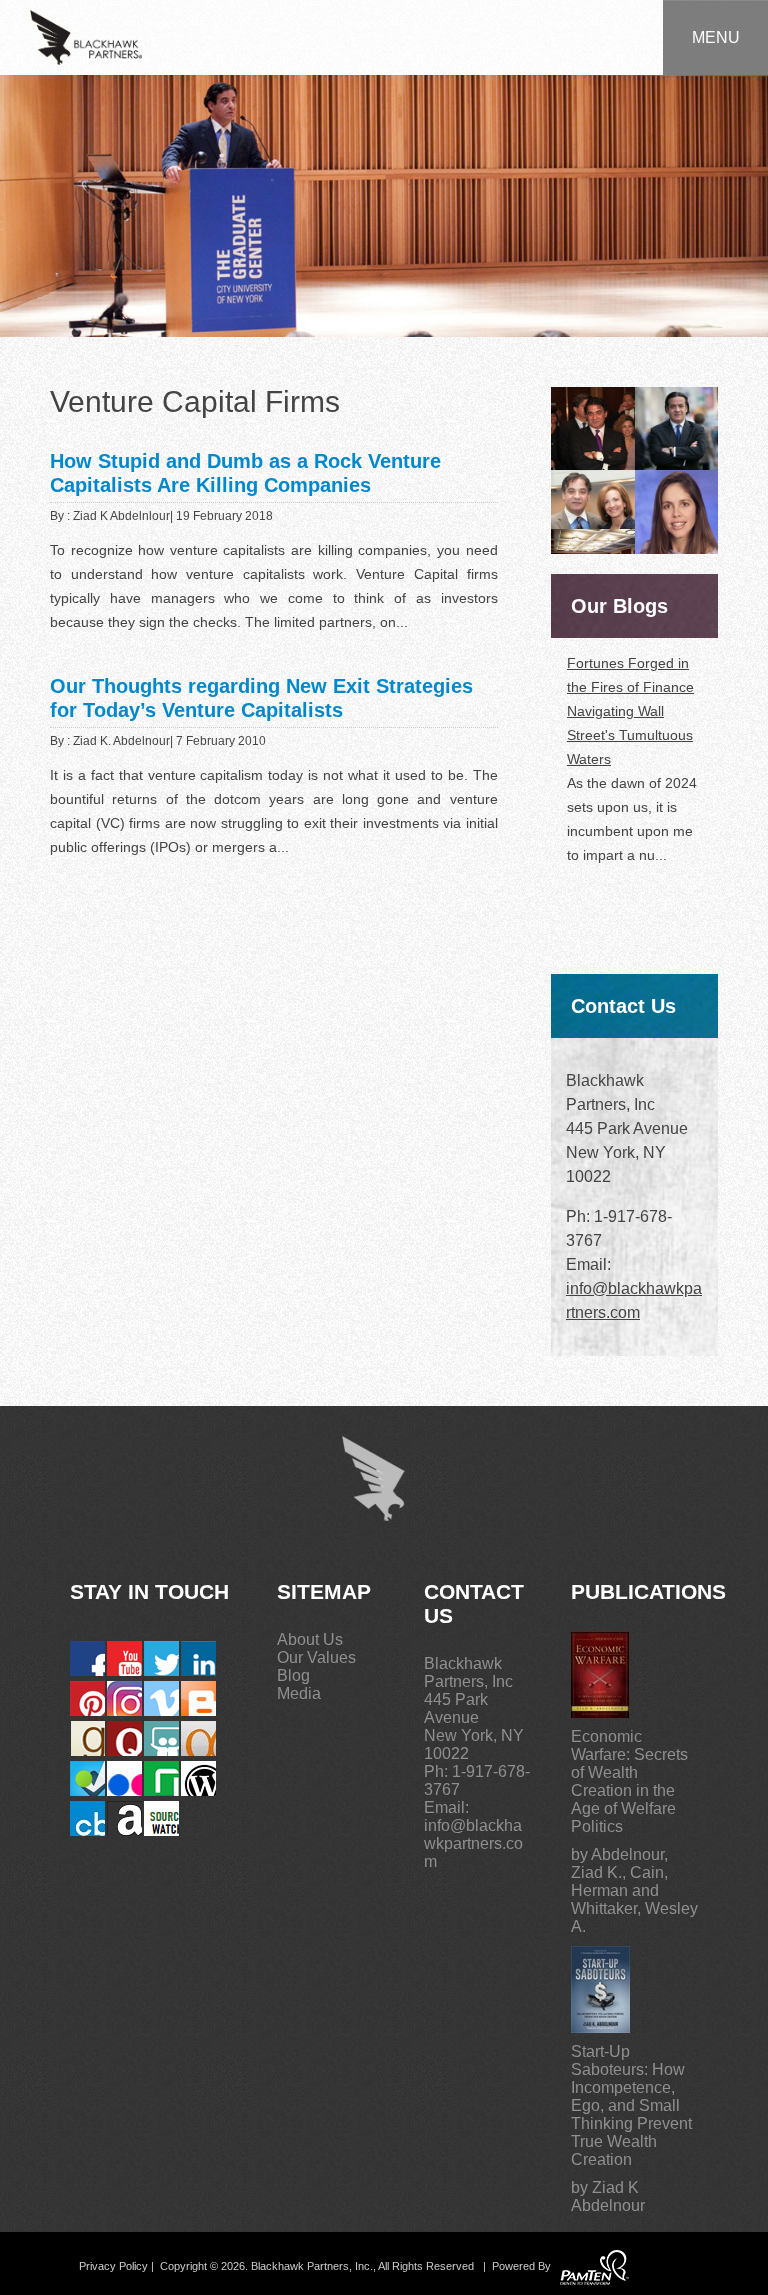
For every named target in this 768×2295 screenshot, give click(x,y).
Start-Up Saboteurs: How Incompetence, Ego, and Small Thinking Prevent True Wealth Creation (631, 2105)
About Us (310, 1639)
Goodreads (87, 1738)
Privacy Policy (113, 2267)
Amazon (124, 1818)
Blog (293, 1675)
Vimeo (161, 1698)
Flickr (124, 1778)
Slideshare (161, 1738)
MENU (716, 37)
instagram (124, 1698)
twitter (161, 1658)
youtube (124, 1658)
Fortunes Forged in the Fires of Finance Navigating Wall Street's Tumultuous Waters (630, 711)
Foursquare (87, 1778)
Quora (124, 1738)
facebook (87, 1658)
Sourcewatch (161, 1818)
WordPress (198, 1778)
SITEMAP (324, 1591)
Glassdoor (161, 1778)
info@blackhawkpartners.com (473, 1843)
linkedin (198, 1658)
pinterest (87, 1698)
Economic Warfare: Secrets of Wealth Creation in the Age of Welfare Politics (629, 1781)
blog (198, 1698)
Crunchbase (87, 1818)
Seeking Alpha (198, 1738)
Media (299, 1693)
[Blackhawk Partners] (86, 36)
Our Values (316, 1657)
